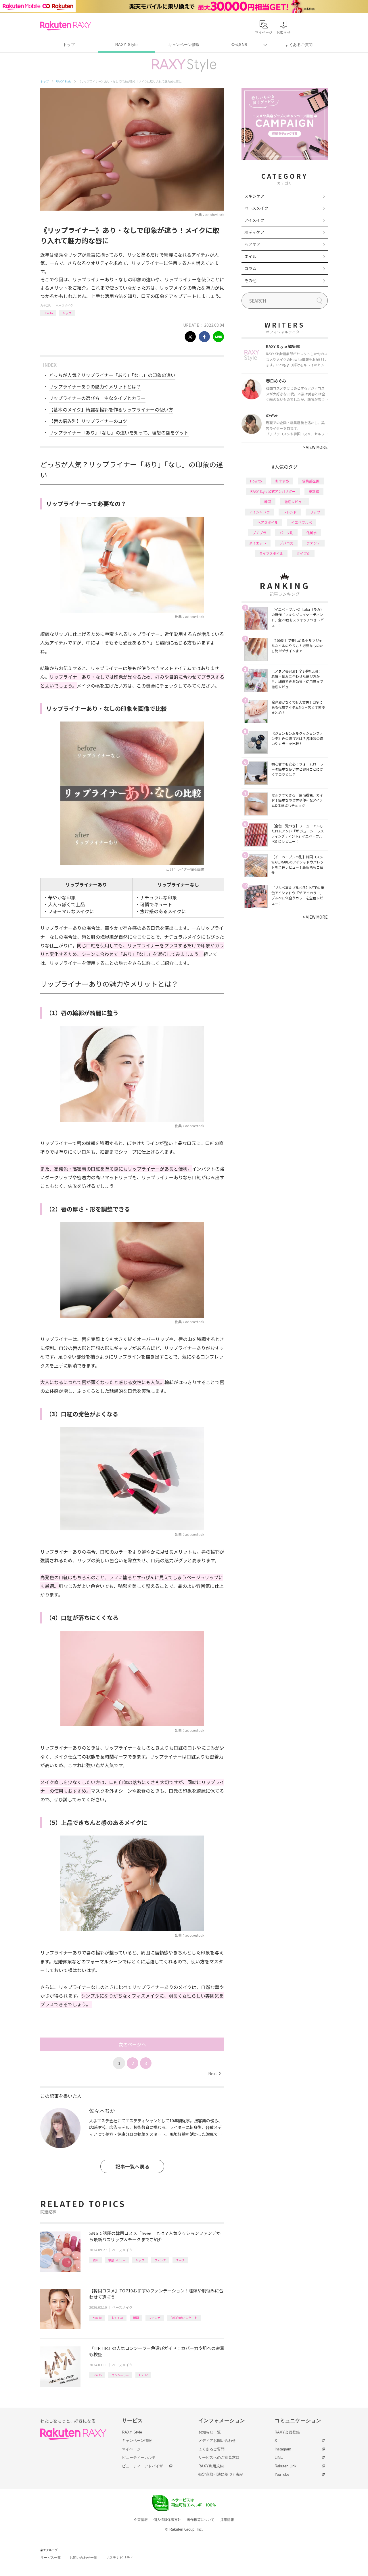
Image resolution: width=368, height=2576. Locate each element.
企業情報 (141, 2520)
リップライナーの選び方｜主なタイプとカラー (97, 398)
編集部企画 (311, 481)
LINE (279, 2457)
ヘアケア (252, 244)
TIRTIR (143, 2375)
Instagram (283, 2449)
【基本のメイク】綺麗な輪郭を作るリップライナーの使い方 (111, 409)
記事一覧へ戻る (132, 2166)
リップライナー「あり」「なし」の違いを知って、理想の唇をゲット (119, 432)
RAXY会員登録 (287, 2432)
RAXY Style (126, 45)
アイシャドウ (259, 512)
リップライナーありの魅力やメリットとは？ (95, 386)
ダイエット (258, 543)
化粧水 (312, 533)
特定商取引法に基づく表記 (221, 2474)
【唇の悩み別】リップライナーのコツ (88, 421)
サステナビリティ (120, 2558)
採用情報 (227, 2520)
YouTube (282, 2474)
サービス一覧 (51, 2558)
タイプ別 (303, 553)
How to (48, 313)
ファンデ (160, 2260)
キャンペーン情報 (184, 45)
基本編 (314, 491)
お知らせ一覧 (210, 2432)
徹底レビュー (117, 2260)
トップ (69, 45)
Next (215, 2073)
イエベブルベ (302, 522)
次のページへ (132, 2044)
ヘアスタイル (268, 522)
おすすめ (117, 2318)
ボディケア (254, 232)
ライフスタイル (271, 553)
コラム (250, 268)
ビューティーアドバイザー (144, 2466)
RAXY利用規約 (211, 2466)
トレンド (290, 512)
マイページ (131, 2449)
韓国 (95, 2260)
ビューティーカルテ (139, 2457)
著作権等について (201, 2520)
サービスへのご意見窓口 (219, 2457)
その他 (250, 280)
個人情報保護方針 (167, 2520)
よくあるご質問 (299, 45)
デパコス (286, 543)
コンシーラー (120, 2375)
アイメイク (254, 220)
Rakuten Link (285, 2466)
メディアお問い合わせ (217, 2441)
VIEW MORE (315, 447)
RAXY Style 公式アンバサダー (273, 491)
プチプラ (259, 533)
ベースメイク (64, 305)
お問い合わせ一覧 (83, 2558)
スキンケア (254, 196)
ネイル (250, 256)
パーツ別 (286, 533)
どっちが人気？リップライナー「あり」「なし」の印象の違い (112, 375)
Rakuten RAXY (66, 26)
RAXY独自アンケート (184, 2318)
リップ (67, 313)
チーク (180, 2260)
